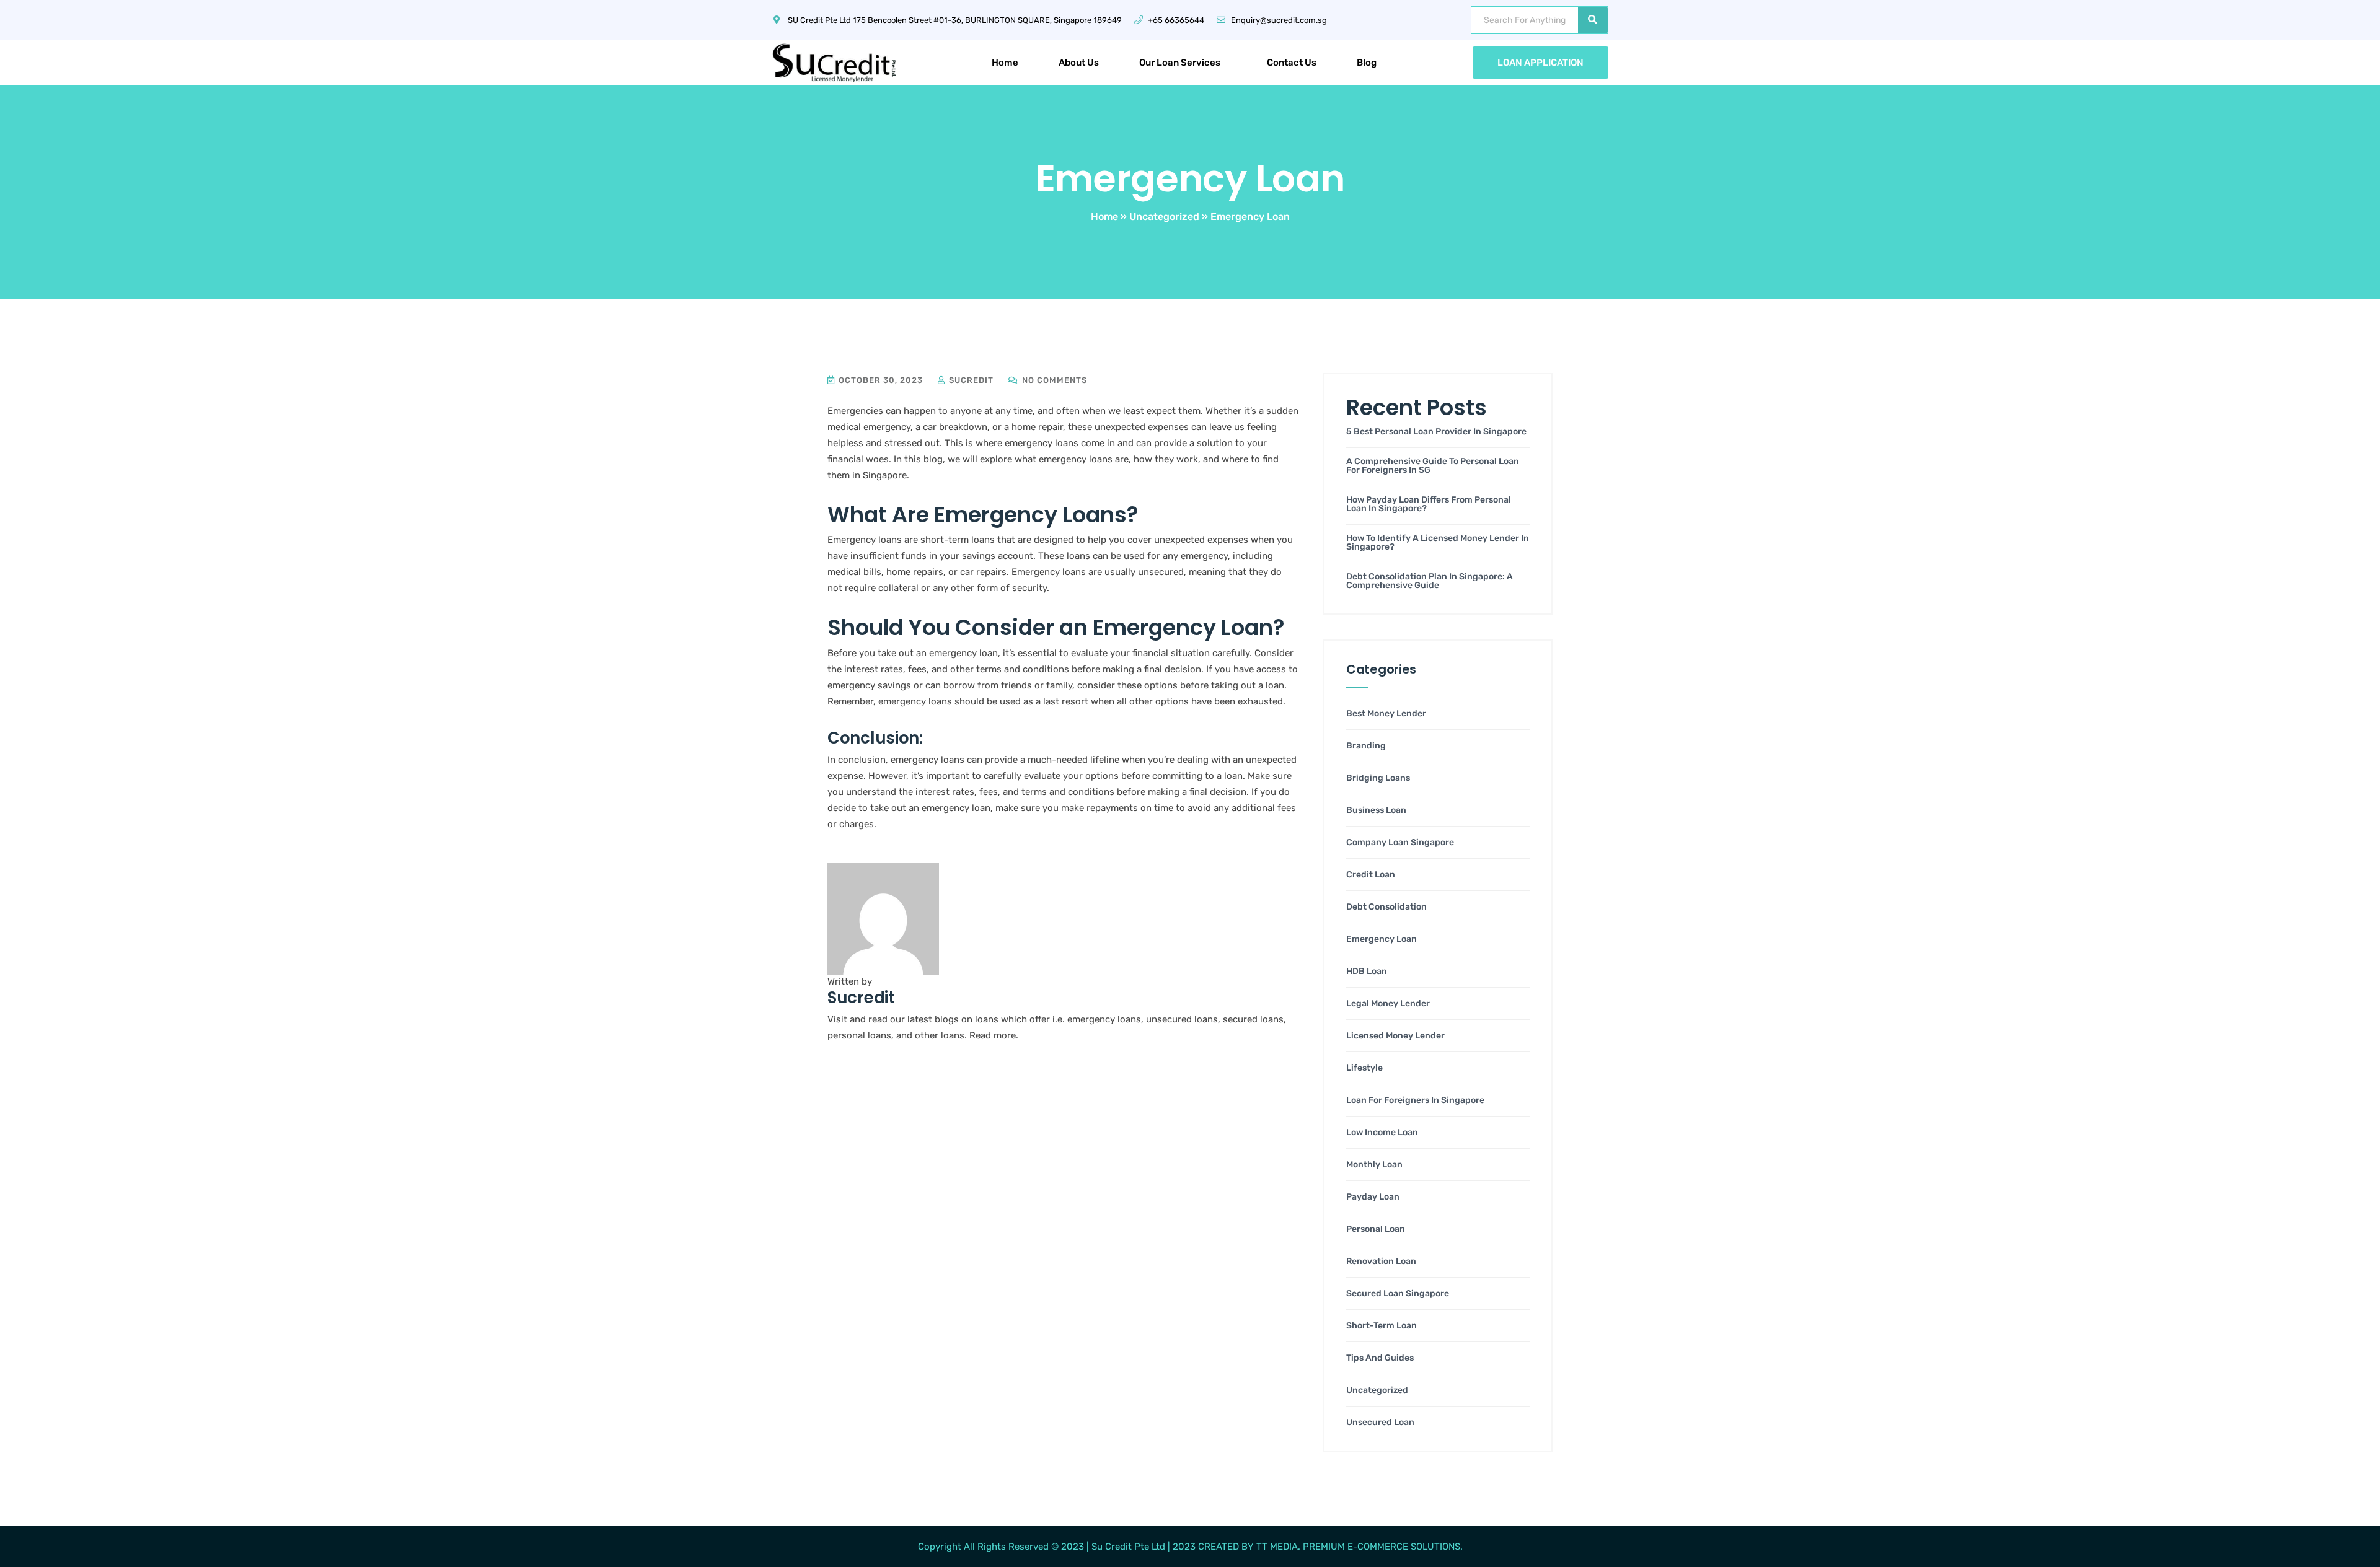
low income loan (1382, 1133)
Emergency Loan (1382, 939)
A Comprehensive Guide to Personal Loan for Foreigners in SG (1433, 466)
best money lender (1386, 714)
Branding (1366, 746)
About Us (1079, 63)
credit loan (1371, 875)
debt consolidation (1386, 907)
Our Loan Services (1180, 63)
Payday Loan (1373, 1197)
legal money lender (1388, 1004)
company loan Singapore (1400, 843)
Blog (1367, 63)
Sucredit (970, 380)
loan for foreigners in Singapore (1415, 1100)
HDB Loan (1367, 972)
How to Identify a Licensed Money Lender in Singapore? (1438, 543)
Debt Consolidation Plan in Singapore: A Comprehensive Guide (1430, 581)
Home (1005, 63)
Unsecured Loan (1380, 1423)
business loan (1376, 810)
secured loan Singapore (1398, 1294)
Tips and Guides (1380, 1358)
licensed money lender (1395, 1036)
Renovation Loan (1381, 1262)
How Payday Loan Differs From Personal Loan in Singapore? (1429, 504)
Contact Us (1292, 63)
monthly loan (1374, 1165)
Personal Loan (1376, 1229)
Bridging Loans (1378, 778)
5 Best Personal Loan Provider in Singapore (1436, 432)
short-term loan (1382, 1326)
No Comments (1053, 380)
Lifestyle (1364, 1068)
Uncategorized (1164, 217)
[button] (1183, 63)
